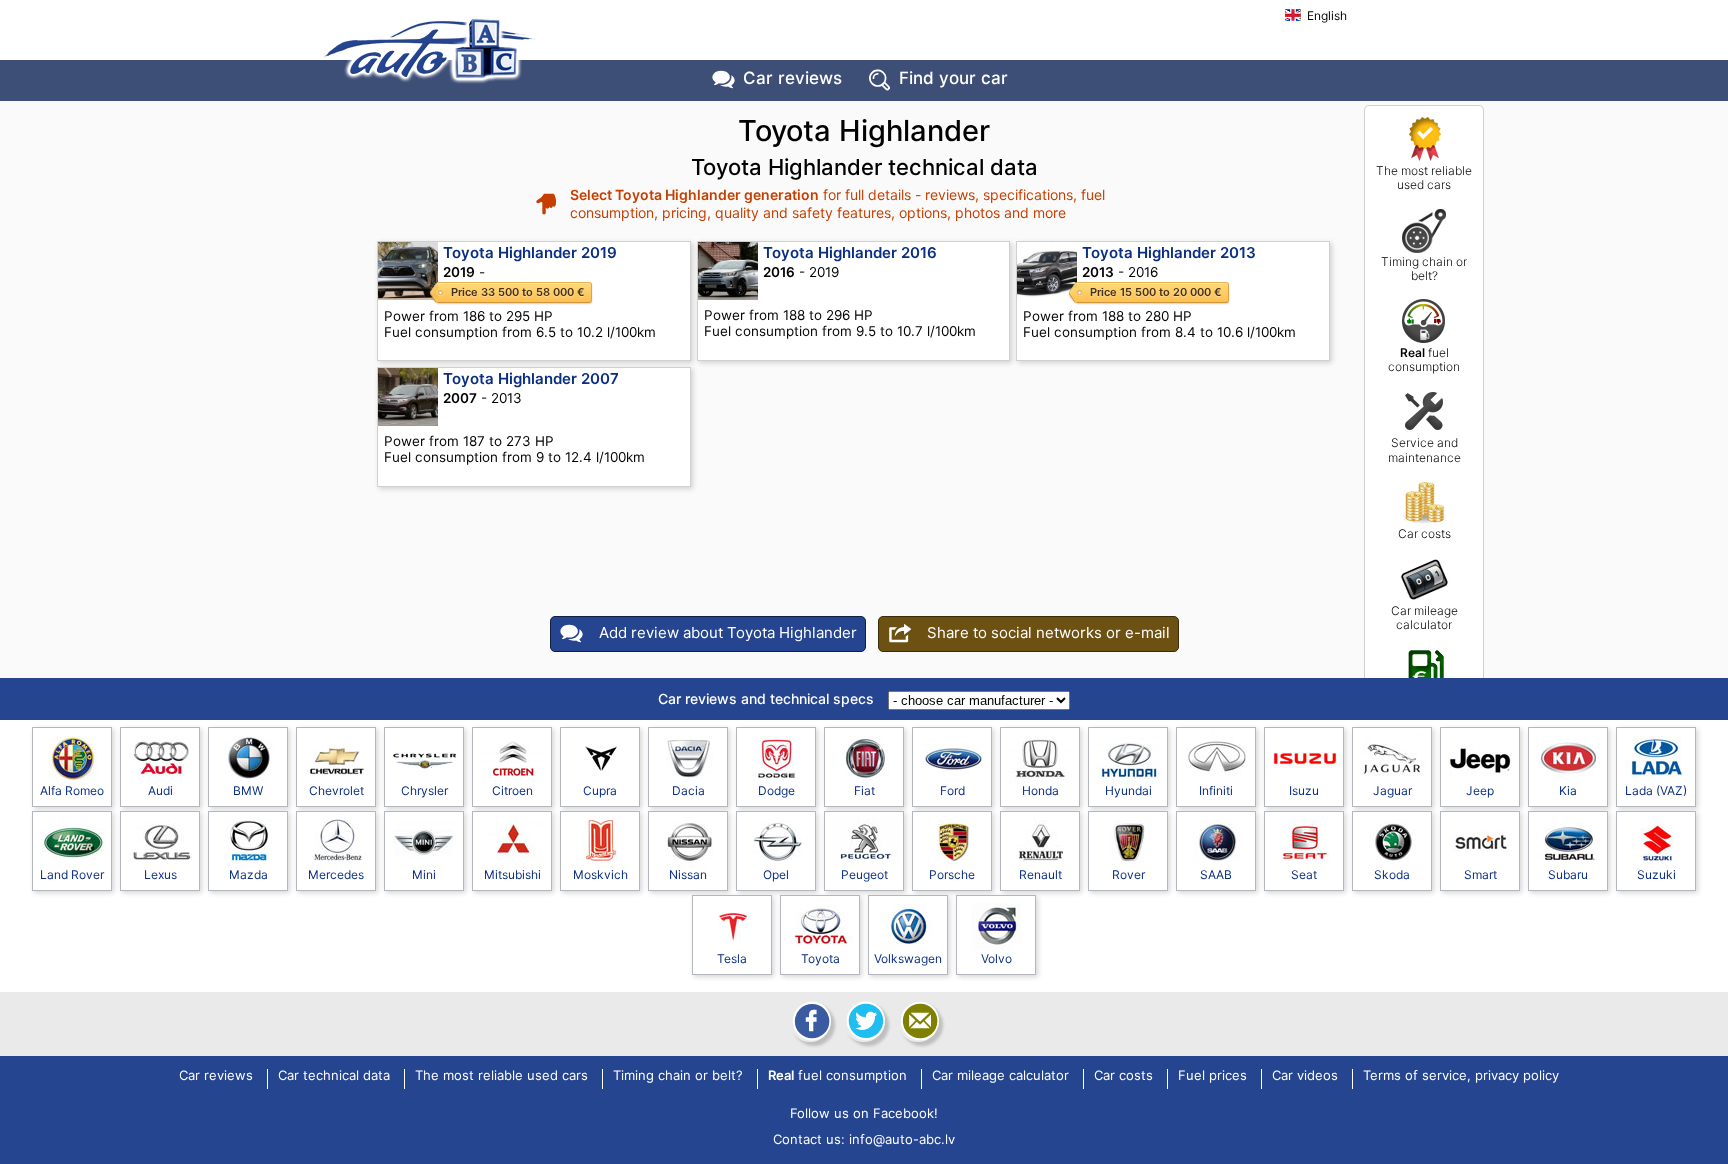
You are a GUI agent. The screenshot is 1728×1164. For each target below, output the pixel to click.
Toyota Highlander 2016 (850, 252)
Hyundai (1128, 790)
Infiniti (1216, 790)
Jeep (1480, 790)
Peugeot (864, 874)
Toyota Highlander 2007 (531, 378)
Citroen (512, 790)
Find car (953, 78)
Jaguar (1392, 790)
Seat (1304, 874)
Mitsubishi (512, 874)
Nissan (688, 874)
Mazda (248, 874)
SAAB (1216, 874)
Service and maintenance (1424, 449)
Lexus (160, 874)
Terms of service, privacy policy (1461, 1076)
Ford (952, 790)
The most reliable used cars (1424, 177)
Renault (1040, 874)
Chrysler (424, 790)
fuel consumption (1424, 359)
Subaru (1568, 874)
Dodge (776, 790)
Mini (424, 874)
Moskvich (600, 874)
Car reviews (792, 78)
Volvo (996, 958)
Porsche (952, 874)
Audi (160, 790)
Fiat (864, 790)
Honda (1040, 790)
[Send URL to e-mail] (918, 1021)
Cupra (600, 790)
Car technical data (334, 1076)
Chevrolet (336, 790)
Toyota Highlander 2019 (530, 252)
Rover (1128, 874)
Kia (1568, 790)
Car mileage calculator (1424, 617)
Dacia (688, 790)
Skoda (1392, 874)
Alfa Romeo (72, 790)
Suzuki (1656, 874)
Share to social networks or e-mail (1048, 632)
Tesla (732, 958)
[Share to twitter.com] (864, 1021)
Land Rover (72, 874)
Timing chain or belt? (1424, 268)
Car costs (1424, 533)
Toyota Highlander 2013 (1169, 252)
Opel (776, 874)
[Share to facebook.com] (810, 1021)
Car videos (1305, 1076)
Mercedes (336, 874)
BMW (248, 790)
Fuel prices (1424, 700)
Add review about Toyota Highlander (728, 632)
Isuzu (1304, 790)
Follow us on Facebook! (864, 1113)
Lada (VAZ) (1656, 790)
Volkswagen (908, 958)
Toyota (820, 958)
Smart (1480, 874)
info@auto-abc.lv (902, 1139)
